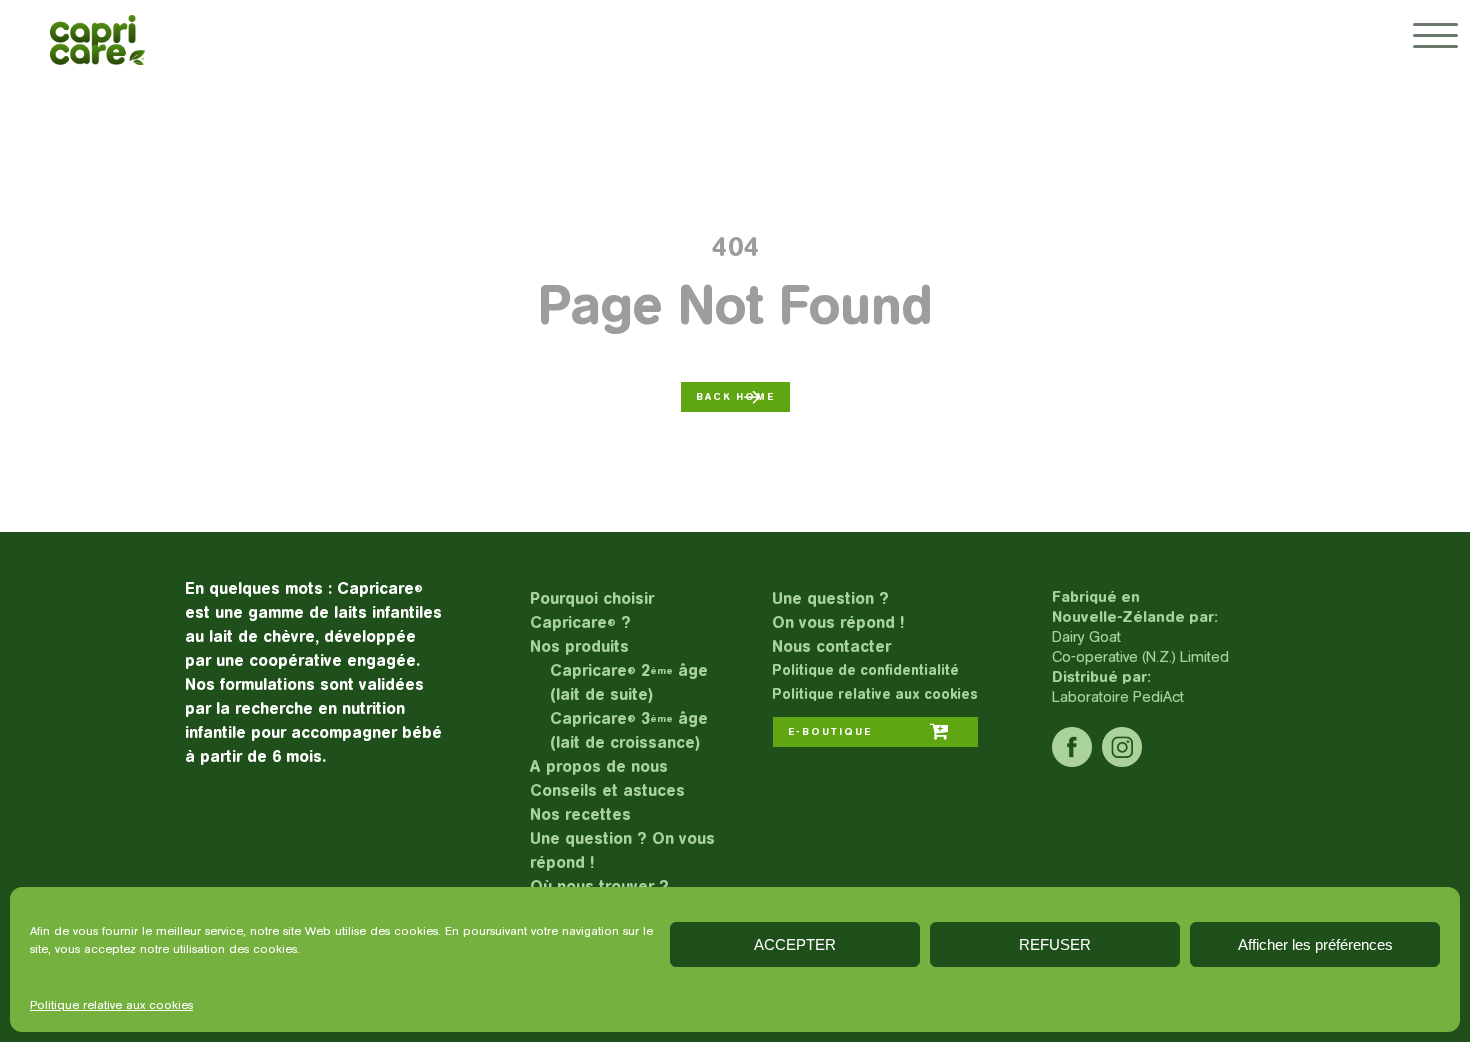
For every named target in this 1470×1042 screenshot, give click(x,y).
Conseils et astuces (607, 790)
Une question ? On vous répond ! (622, 850)
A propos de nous (599, 766)
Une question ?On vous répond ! (838, 610)
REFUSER (1055, 944)
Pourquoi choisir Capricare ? (592, 610)
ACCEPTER (795, 944)
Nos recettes (580, 814)
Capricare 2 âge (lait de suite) (629, 682)
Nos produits (579, 646)
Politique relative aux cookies (111, 1005)
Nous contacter (831, 646)
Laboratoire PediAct (1118, 696)
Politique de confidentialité (865, 670)
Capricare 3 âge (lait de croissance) (629, 730)
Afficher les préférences (1315, 944)
